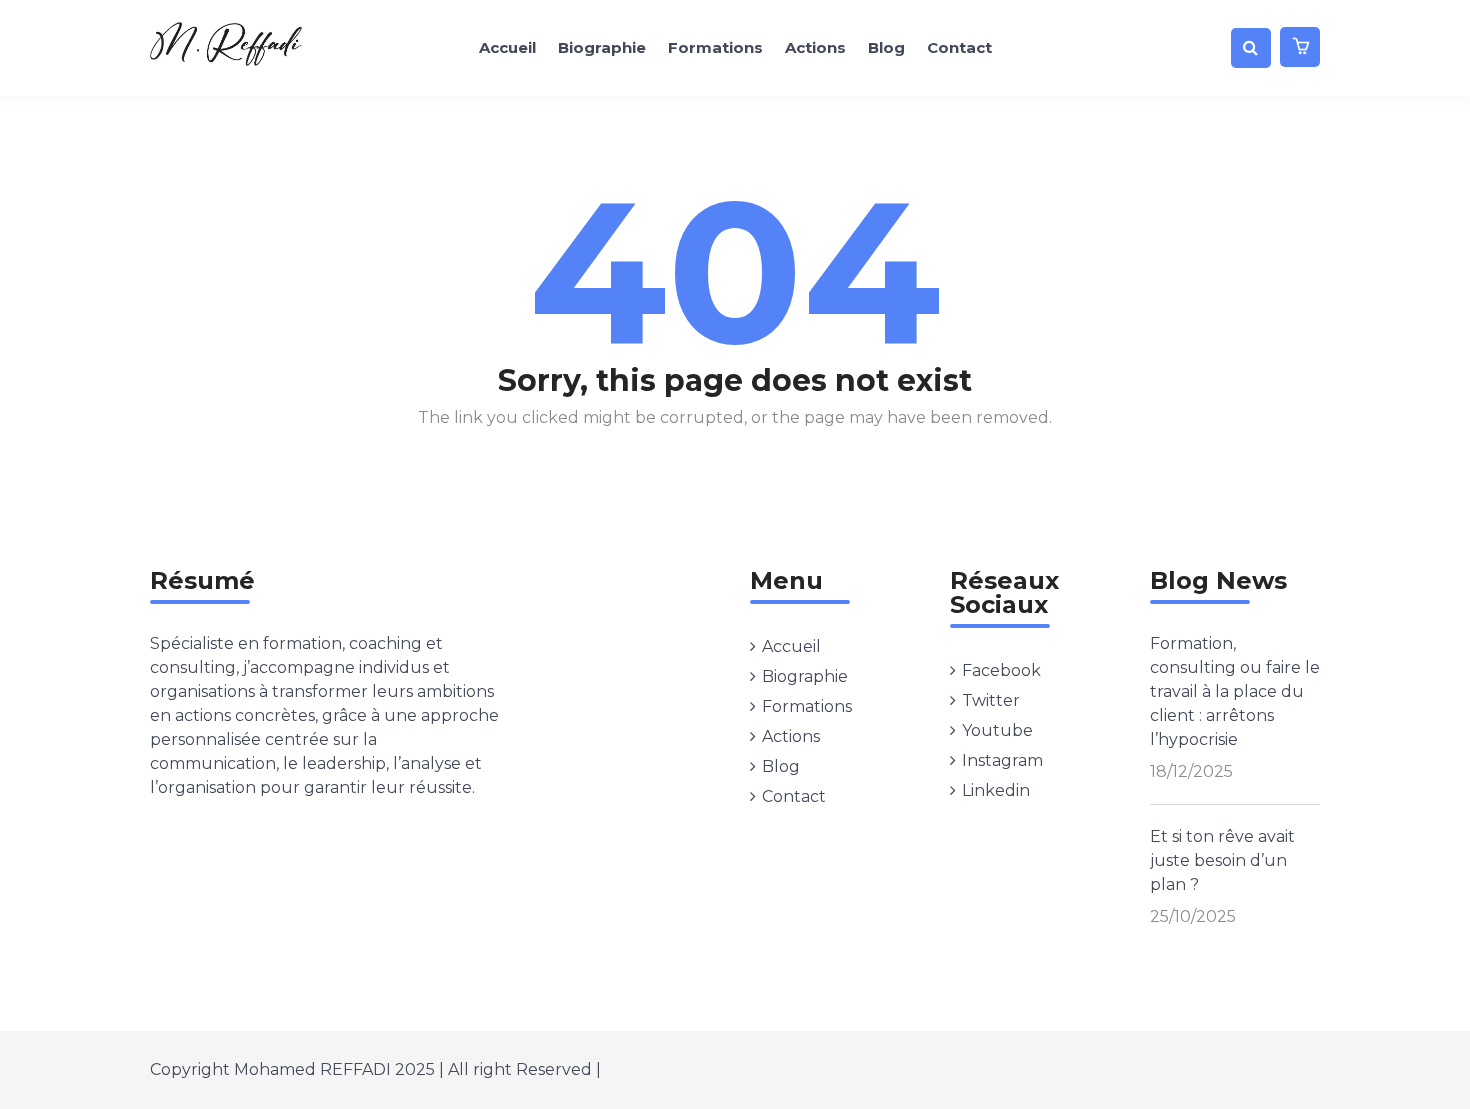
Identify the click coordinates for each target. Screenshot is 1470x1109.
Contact (959, 47)
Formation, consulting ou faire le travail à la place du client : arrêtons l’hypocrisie (1235, 691)
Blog (886, 47)
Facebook (1001, 670)
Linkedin (996, 790)
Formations (715, 47)
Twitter (991, 700)
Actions (815, 47)
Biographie (602, 47)
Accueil (507, 47)
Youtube (997, 730)
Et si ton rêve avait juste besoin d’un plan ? (1222, 860)
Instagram (1002, 760)
